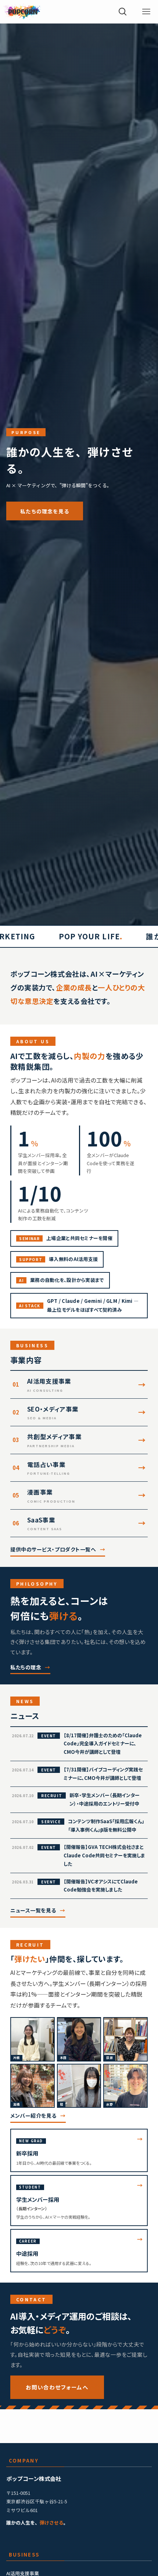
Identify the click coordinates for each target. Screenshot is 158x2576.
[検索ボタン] (123, 12)
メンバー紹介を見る (33, 2116)
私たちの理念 (26, 1667)
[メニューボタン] (146, 12)
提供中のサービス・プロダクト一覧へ (53, 1549)
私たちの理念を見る (45, 511)
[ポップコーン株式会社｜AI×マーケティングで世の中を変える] (22, 12)
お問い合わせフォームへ (57, 2387)
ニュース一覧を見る (33, 1910)
